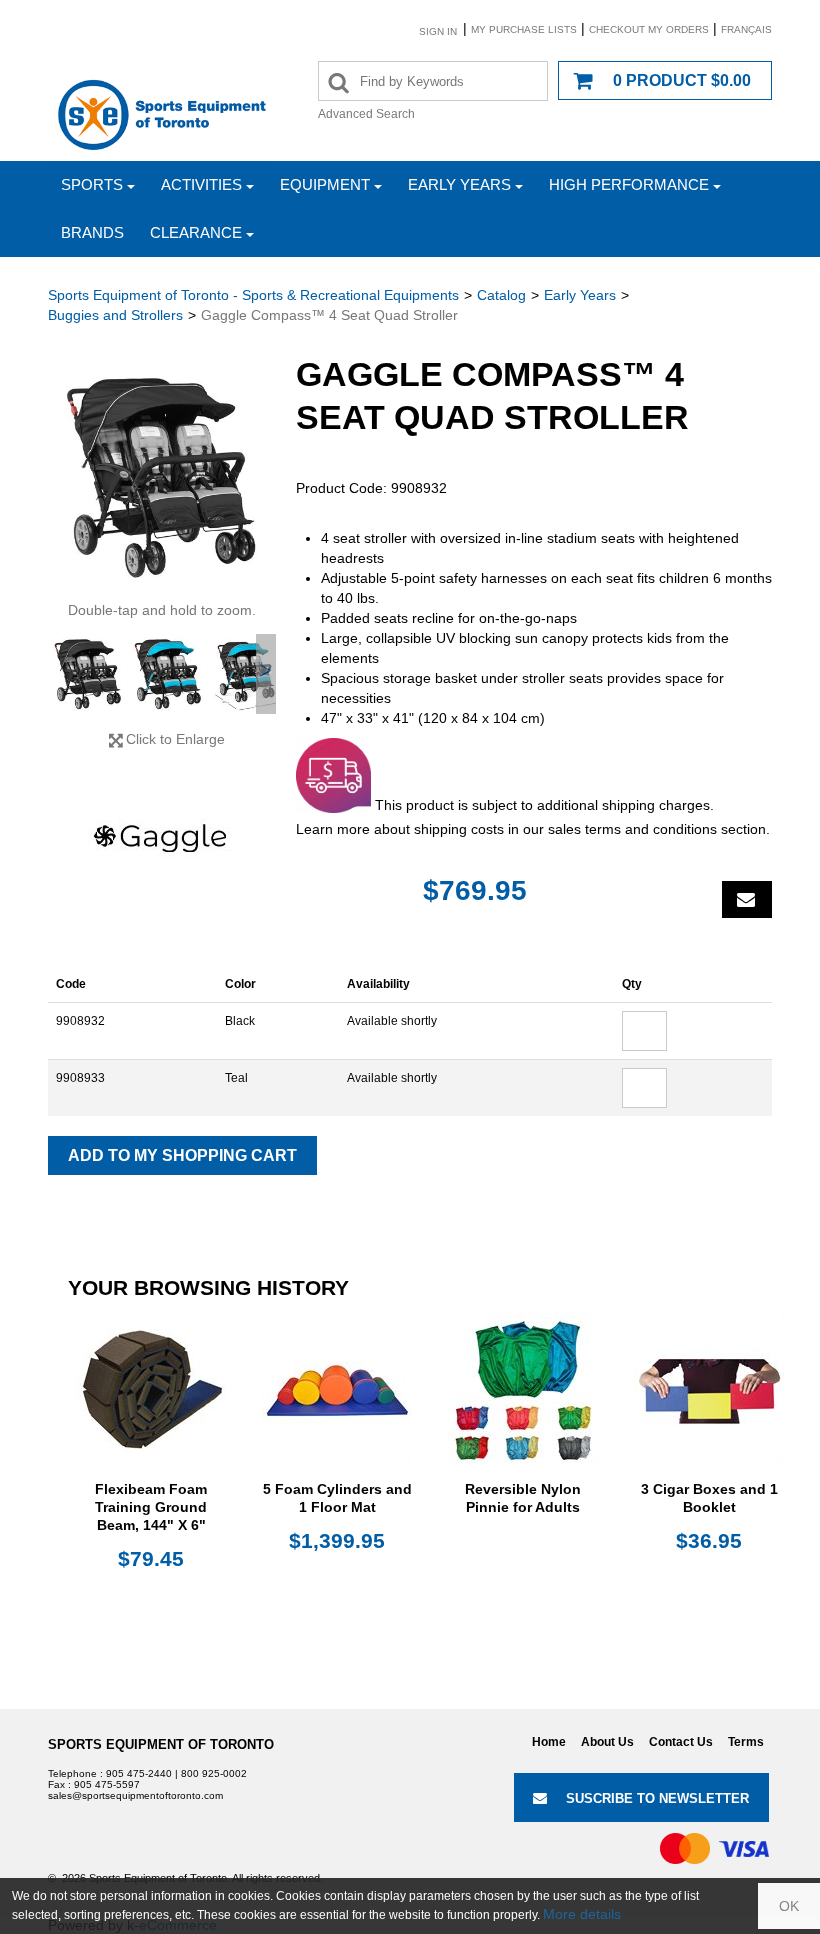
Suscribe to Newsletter (657, 1798)
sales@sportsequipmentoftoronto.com (135, 1795)
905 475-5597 (107, 1784)
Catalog (501, 295)
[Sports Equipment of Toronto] (162, 114)
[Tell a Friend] (747, 899)
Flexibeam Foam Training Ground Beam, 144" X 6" (151, 1507)
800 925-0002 (214, 1773)
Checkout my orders (649, 29)
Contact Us (681, 1742)
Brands (92, 232)
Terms (746, 1742)
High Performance (629, 184)
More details (582, 1914)
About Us (607, 1742)
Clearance (196, 232)
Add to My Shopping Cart (182, 1155)
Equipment (325, 184)
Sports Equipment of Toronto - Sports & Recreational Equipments (253, 295)
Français (746, 29)
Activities (201, 184)
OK (789, 1906)
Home (549, 1742)
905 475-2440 (139, 1773)
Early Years (459, 184)
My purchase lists (524, 29)
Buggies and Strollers (115, 315)
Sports (92, 184)
